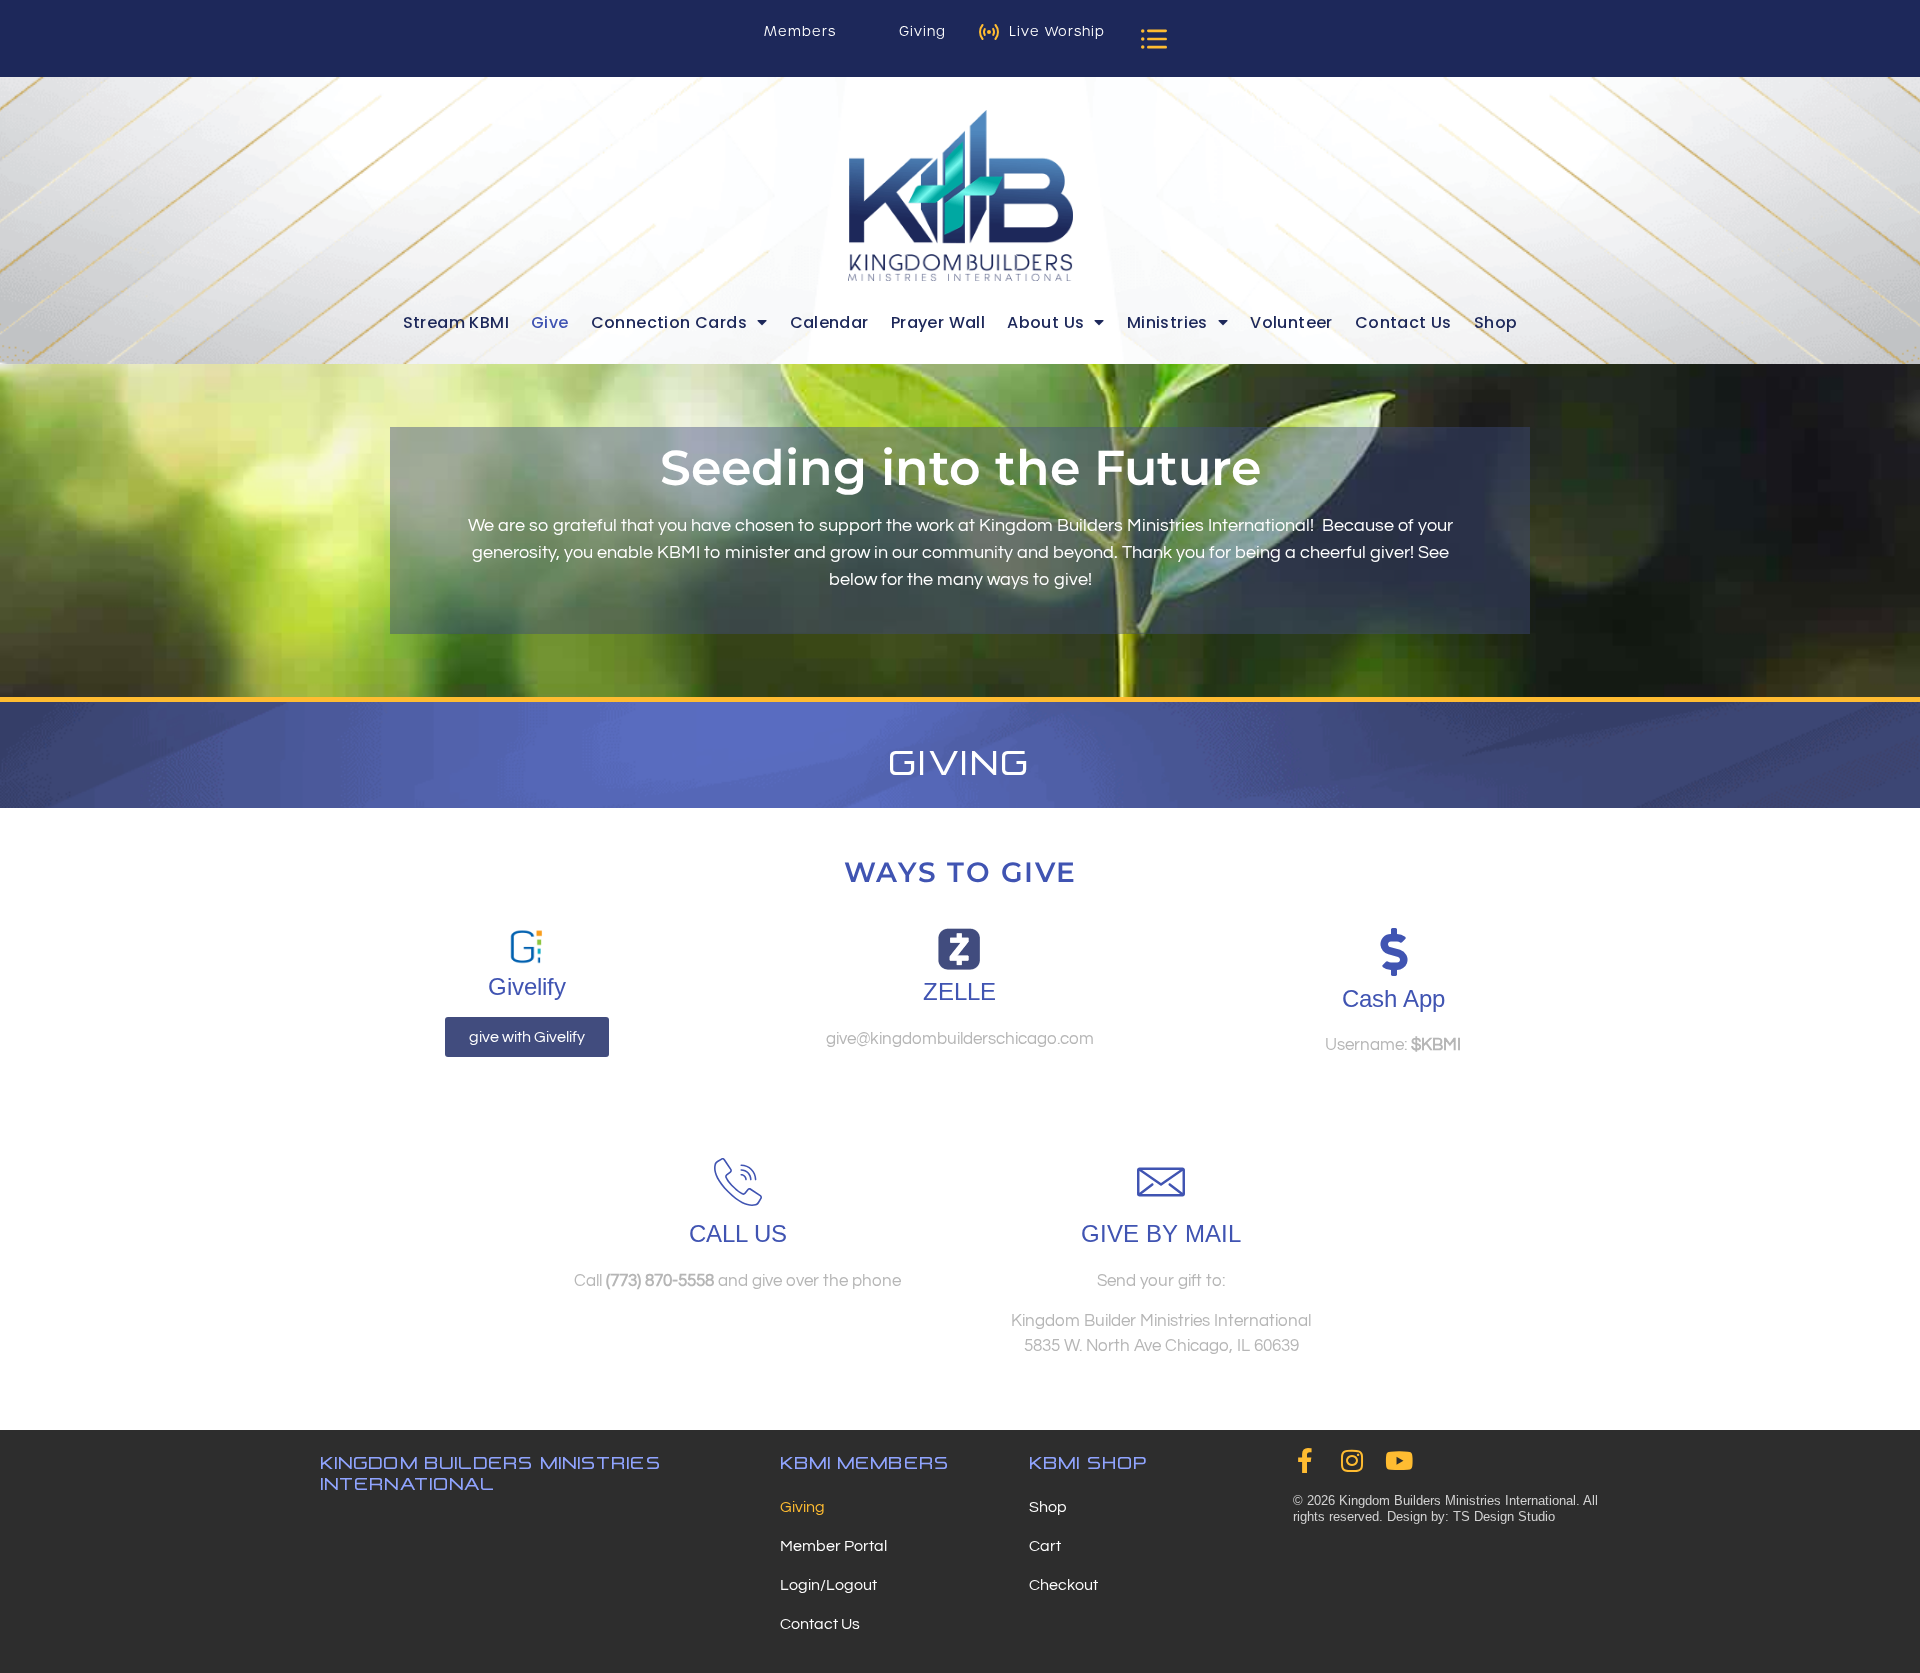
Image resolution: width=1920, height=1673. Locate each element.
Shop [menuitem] (1496, 322)
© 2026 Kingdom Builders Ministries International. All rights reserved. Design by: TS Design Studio (1445, 1508)
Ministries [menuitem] (1167, 322)
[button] (1153, 38)
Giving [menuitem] (802, 1507)
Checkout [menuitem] (1063, 1585)
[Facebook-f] (1305, 1460)
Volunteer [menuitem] (1291, 322)
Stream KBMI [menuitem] (456, 322)
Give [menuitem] (550, 322)
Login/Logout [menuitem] (828, 1585)
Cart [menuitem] (1045, 1546)
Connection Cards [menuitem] (669, 322)
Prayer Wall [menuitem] (938, 322)
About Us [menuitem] (1045, 322)
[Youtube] (1399, 1460)
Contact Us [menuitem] (1403, 322)
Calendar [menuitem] (829, 322)
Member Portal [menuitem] (833, 1546)
